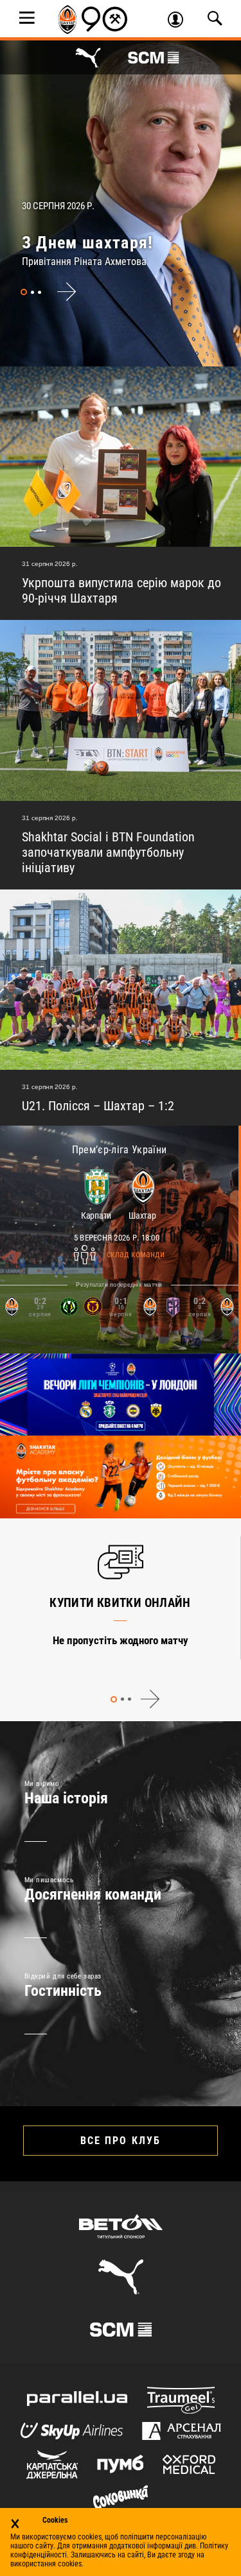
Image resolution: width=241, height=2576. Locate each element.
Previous (92, 1699)
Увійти (180, 21)
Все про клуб (121, 2141)
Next (67, 292)
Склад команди (136, 1255)
